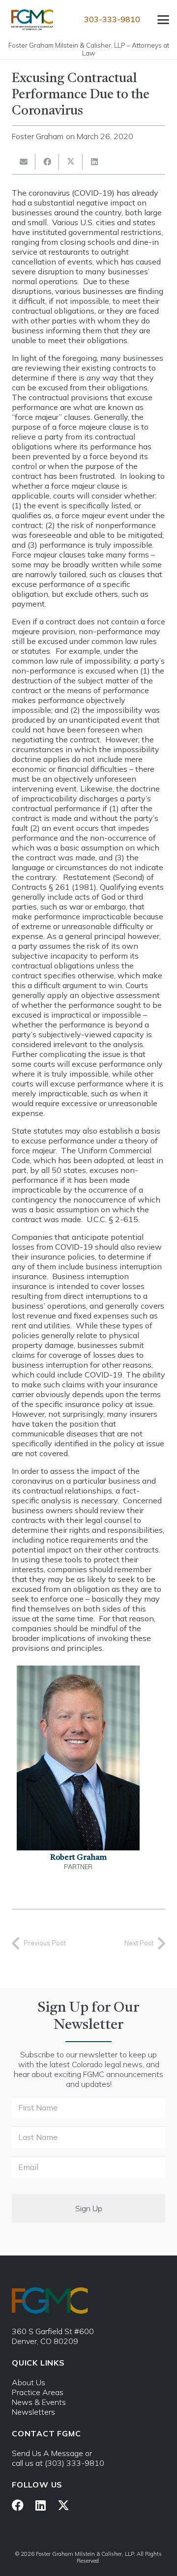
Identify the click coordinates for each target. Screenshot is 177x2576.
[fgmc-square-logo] (32, 20)
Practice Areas (38, 2392)
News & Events (39, 2402)
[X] (63, 2505)
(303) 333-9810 (74, 2463)
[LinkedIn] (41, 2505)
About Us (29, 2382)
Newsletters (33, 2412)
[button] (163, 20)
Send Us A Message (47, 2453)
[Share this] (47, 162)
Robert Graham (78, 1858)
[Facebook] (18, 2505)
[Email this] (24, 162)
